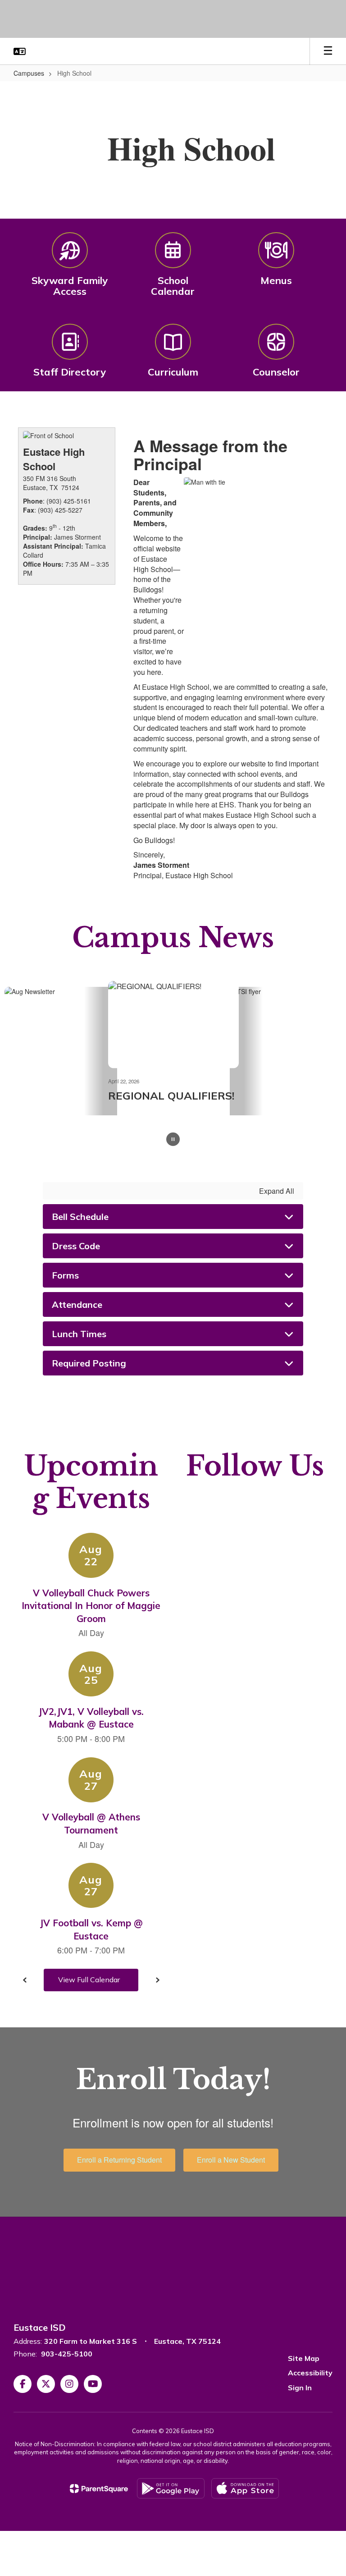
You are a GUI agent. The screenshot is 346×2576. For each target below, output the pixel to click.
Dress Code (76, 1246)
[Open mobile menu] (328, 51)
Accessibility (310, 2373)
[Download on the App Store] (245, 2488)
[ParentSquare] (99, 2489)
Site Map (304, 2358)
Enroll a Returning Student (119, 2160)
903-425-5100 (67, 2354)
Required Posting (89, 1363)
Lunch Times (79, 1334)
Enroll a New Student (231, 2160)
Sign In (300, 2388)
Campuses (29, 73)
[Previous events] (25, 1980)
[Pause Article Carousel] (173, 1140)
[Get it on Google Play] (171, 2488)
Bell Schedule (80, 1217)
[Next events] (157, 1980)
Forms (65, 1275)
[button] (20, 51)
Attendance (77, 1304)
